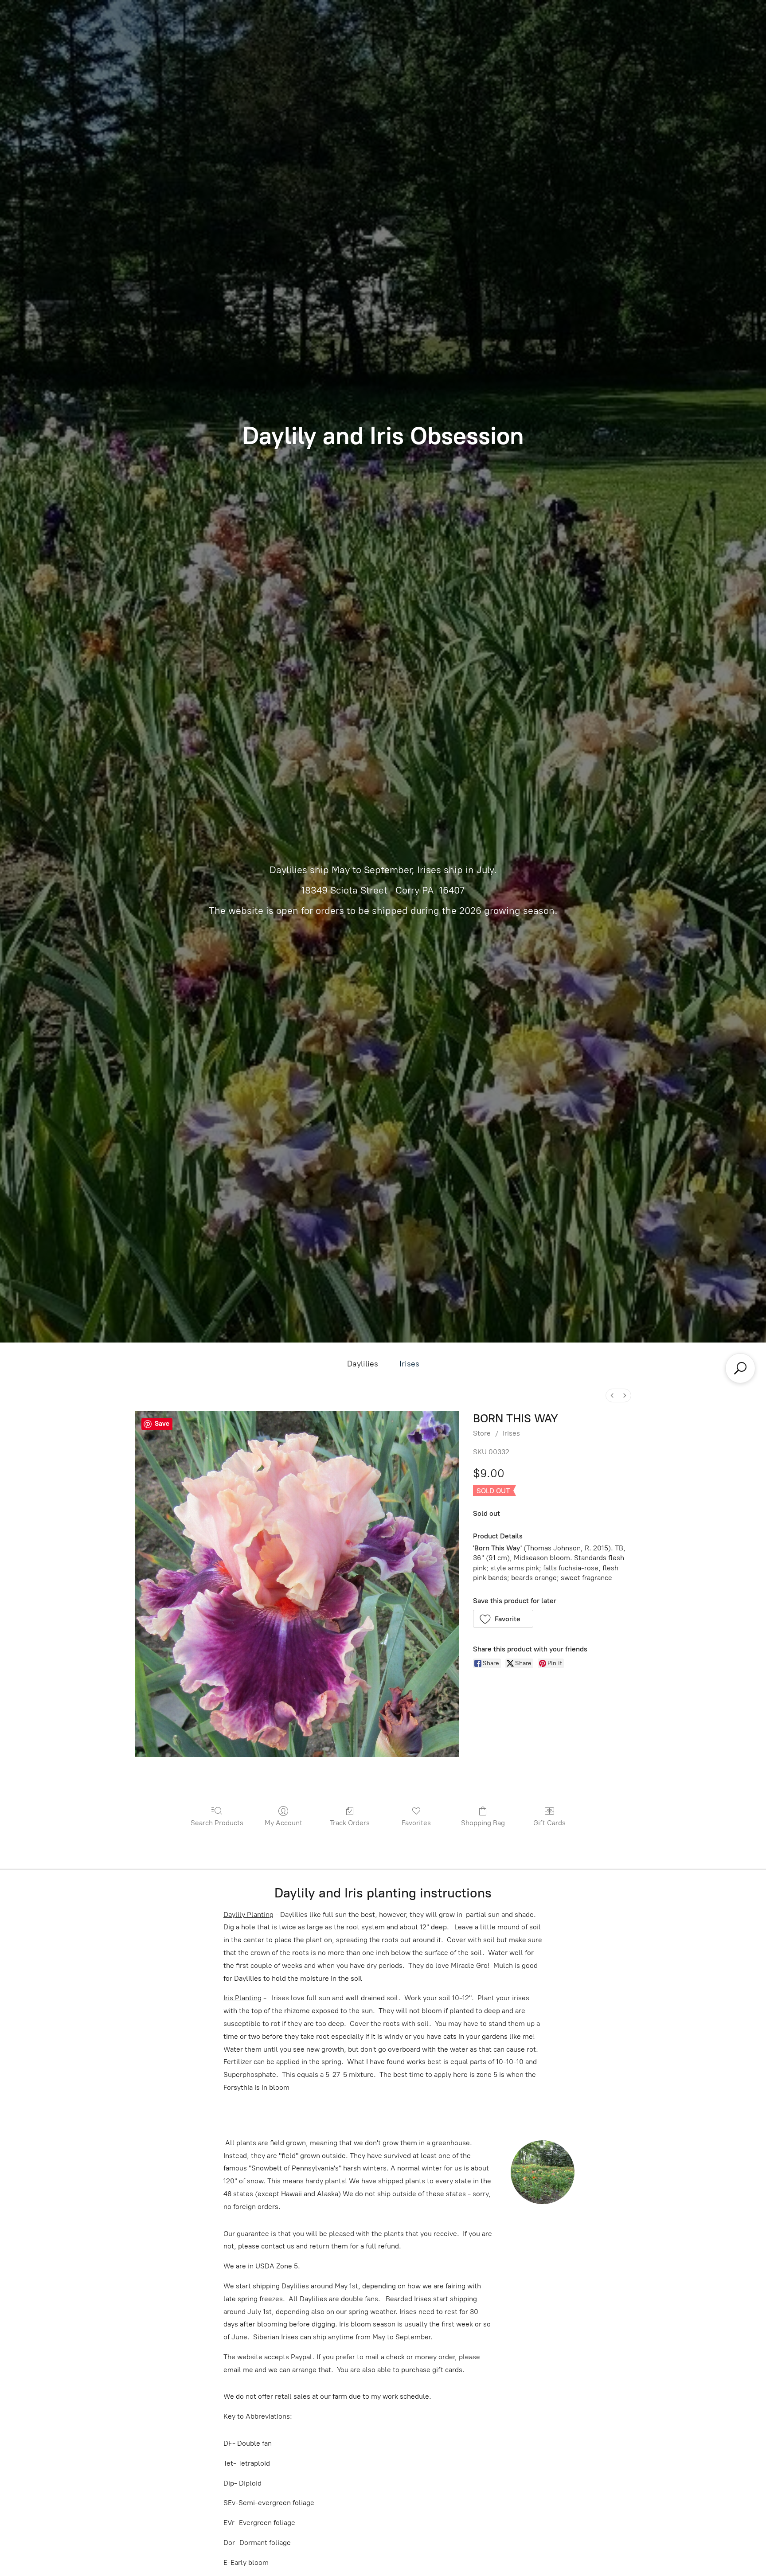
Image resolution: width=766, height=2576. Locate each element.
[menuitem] (612, 1395)
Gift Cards (549, 1823)
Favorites (416, 1823)
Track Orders (350, 1823)
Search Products (217, 1823)
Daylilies (363, 1364)
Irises (409, 1364)
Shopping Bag (483, 1823)
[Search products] (740, 1368)
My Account (283, 1823)
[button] (503, 1619)
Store (482, 1433)
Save (162, 1424)
